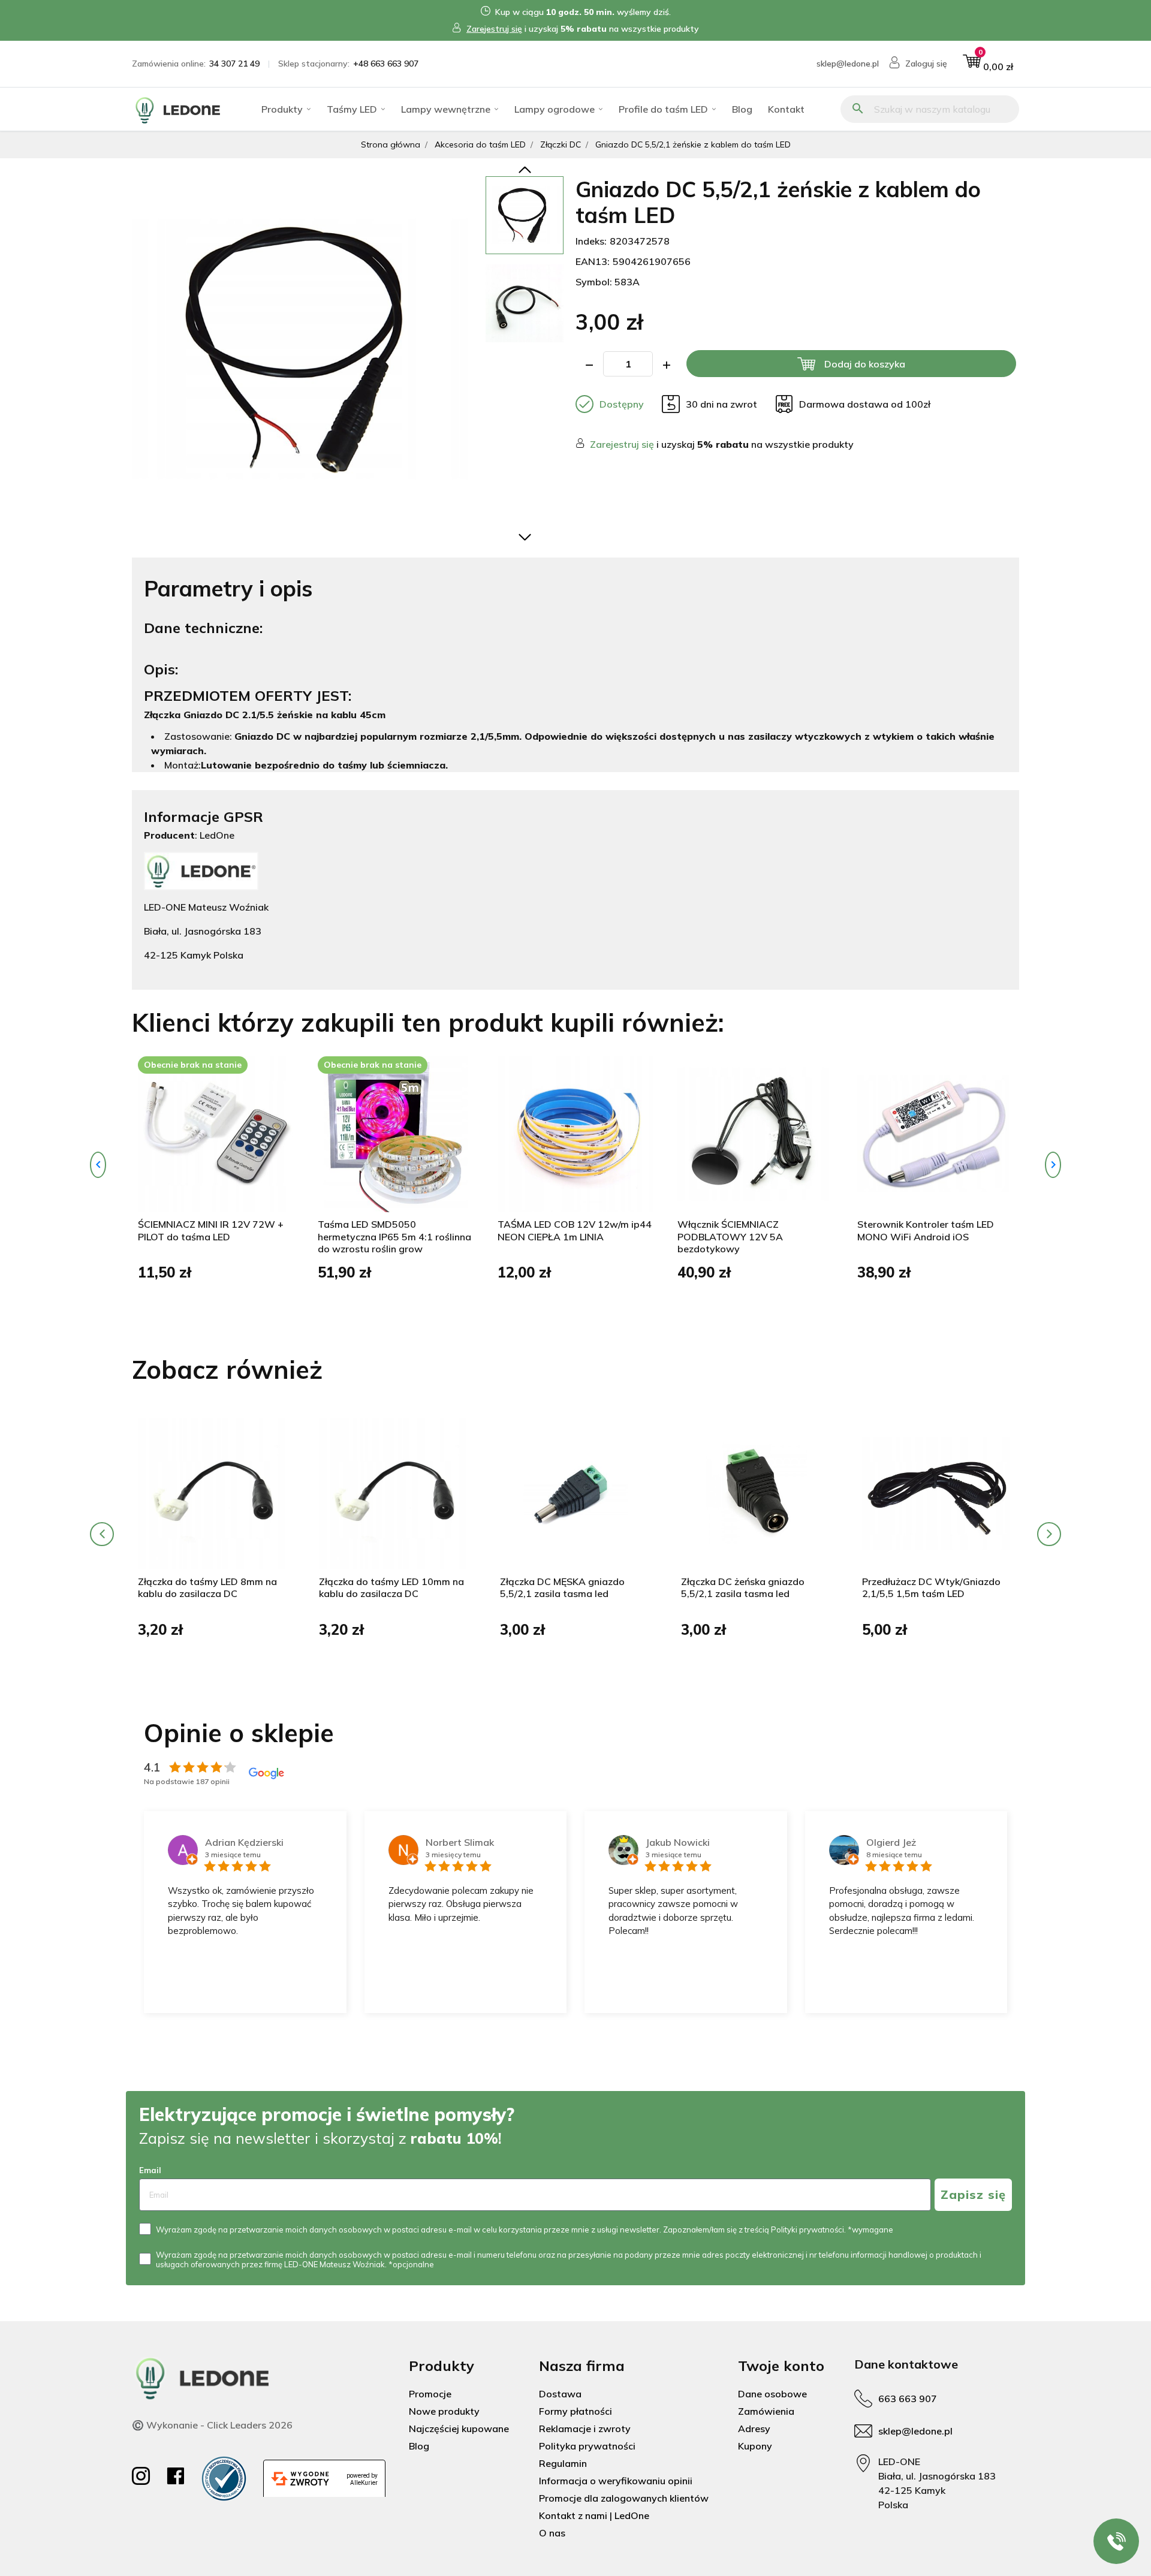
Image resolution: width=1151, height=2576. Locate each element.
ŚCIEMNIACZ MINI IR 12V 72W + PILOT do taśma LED (211, 1230)
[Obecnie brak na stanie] (216, 1133)
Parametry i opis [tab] (228, 588)
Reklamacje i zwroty (585, 2429)
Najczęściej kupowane (459, 2429)
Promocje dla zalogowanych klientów (624, 2498)
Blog (742, 109)
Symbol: (594, 282)
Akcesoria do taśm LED (480, 144)
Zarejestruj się (494, 29)
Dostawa (560, 2394)
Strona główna (391, 144)
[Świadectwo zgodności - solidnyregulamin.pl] (224, 2479)
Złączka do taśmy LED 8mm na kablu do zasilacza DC (207, 1588)
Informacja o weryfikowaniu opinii (616, 2481)
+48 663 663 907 (386, 64)
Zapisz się (973, 2194)
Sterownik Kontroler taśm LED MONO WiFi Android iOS (926, 1230)
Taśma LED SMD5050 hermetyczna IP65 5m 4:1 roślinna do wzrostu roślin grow (394, 1237)
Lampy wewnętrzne (446, 109)
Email (150, 2170)
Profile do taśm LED (663, 109)
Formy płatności (575, 2411)
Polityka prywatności (587, 2446)
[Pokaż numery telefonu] (1116, 2541)
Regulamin (563, 2463)
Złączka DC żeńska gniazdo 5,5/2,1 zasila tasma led (743, 1588)
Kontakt (786, 109)
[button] (988, 64)
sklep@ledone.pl (848, 64)
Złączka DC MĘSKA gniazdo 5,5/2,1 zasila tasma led (562, 1588)
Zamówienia (766, 2411)
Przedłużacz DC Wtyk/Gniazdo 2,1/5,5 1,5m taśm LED (931, 1588)
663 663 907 (908, 2399)
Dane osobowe (772, 2394)
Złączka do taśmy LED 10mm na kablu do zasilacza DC (391, 1588)
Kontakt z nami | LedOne (594, 2515)
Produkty (282, 109)
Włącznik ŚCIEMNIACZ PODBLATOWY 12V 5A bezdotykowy (730, 1237)
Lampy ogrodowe (555, 109)
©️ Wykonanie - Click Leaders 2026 (212, 2425)
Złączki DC (561, 144)
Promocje (430, 2394)
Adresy (754, 2429)
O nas (552, 2533)
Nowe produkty (444, 2411)
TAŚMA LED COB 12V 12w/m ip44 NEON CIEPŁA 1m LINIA (575, 1230)
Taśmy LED (352, 109)
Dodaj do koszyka (865, 364)
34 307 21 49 (234, 64)
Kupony (755, 2446)
